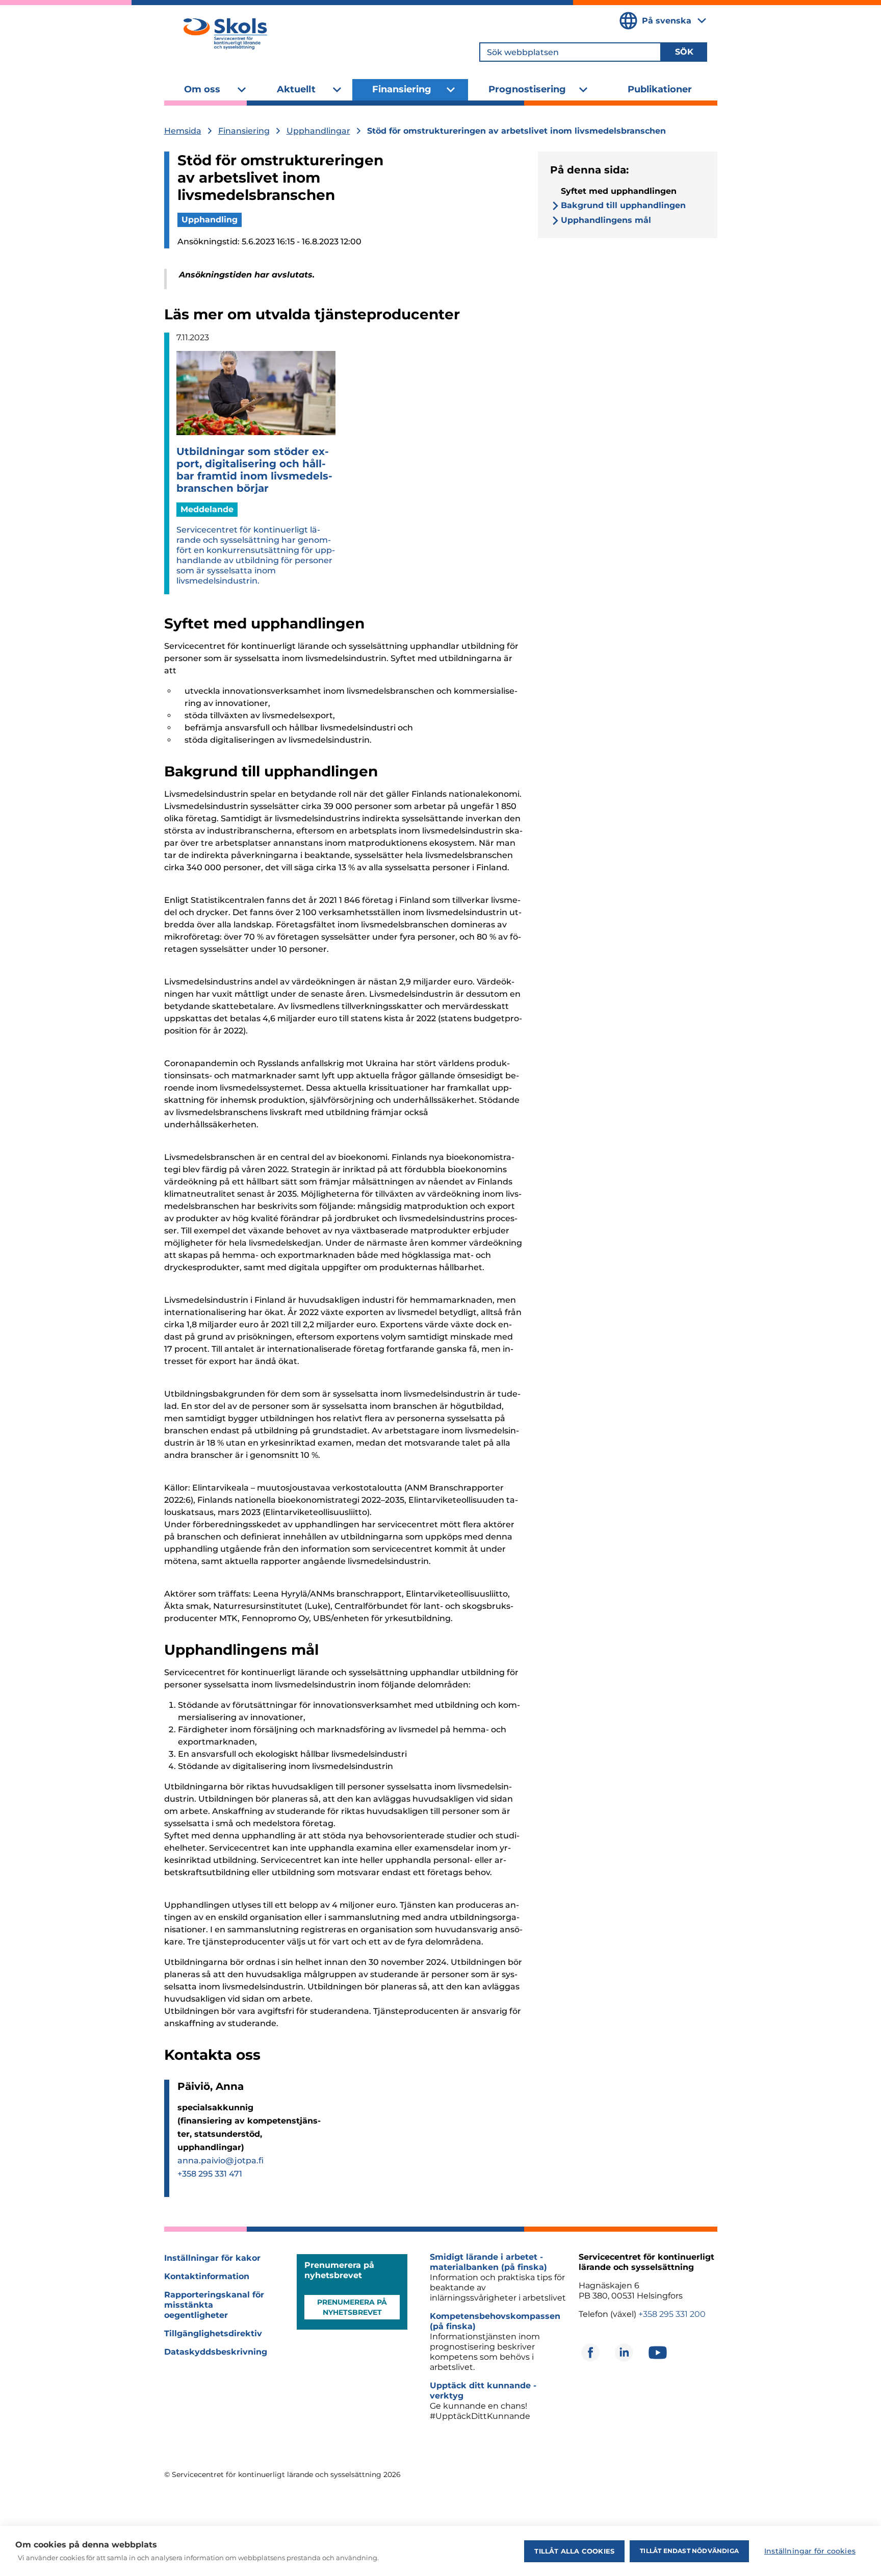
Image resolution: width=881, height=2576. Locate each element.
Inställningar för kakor (212, 2258)
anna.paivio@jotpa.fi (221, 2161)
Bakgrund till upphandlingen (623, 205)
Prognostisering (527, 89)
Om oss (202, 89)
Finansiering (402, 89)
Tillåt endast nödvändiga (689, 2551)
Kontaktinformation (207, 2276)
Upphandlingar (318, 131)
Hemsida (183, 131)
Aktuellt (296, 89)
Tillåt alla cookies (574, 2551)
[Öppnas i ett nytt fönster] (590, 2353)
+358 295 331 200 (672, 2314)
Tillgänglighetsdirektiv (213, 2333)
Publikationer (660, 89)
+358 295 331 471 (210, 2174)
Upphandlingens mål (606, 220)
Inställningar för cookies (810, 2551)
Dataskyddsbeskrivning (216, 2352)
